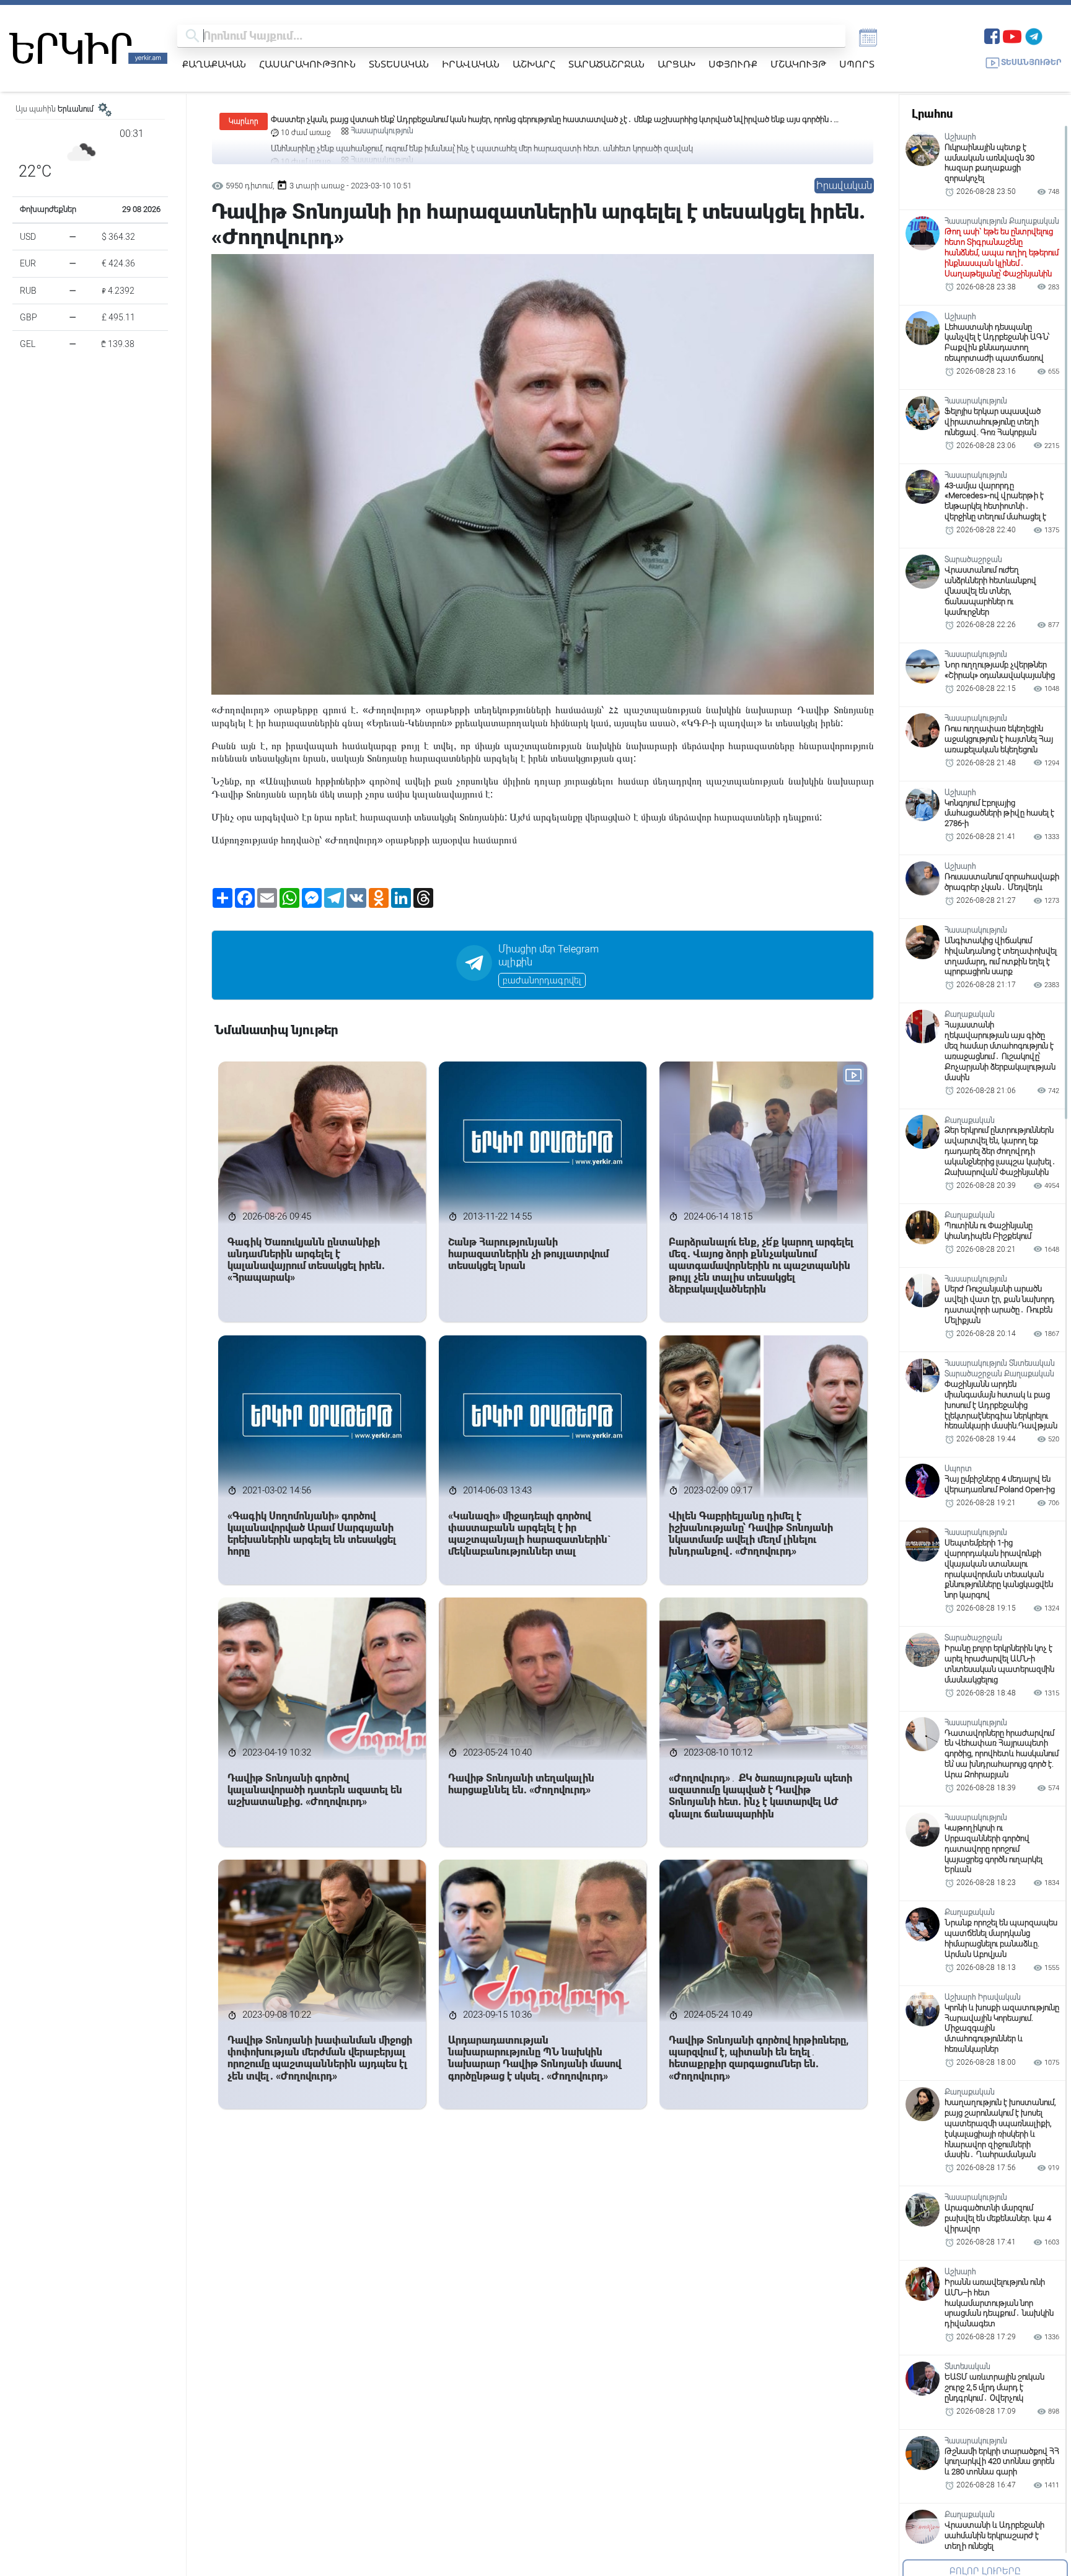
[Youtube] (1012, 35)
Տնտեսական (399, 64)
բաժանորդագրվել (542, 980)
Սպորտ (857, 64)
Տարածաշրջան (606, 64)
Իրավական (471, 64)
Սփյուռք (733, 64)
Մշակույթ (798, 64)
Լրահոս (932, 114)
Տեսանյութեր (1031, 62)
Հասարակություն (307, 64)
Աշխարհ (534, 64)
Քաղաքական (214, 64)
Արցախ (677, 64)
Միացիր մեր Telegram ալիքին (549, 956)
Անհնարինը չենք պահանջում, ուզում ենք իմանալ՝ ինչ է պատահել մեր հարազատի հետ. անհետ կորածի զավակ (482, 119)
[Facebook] (992, 35)
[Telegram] (1034, 35)
